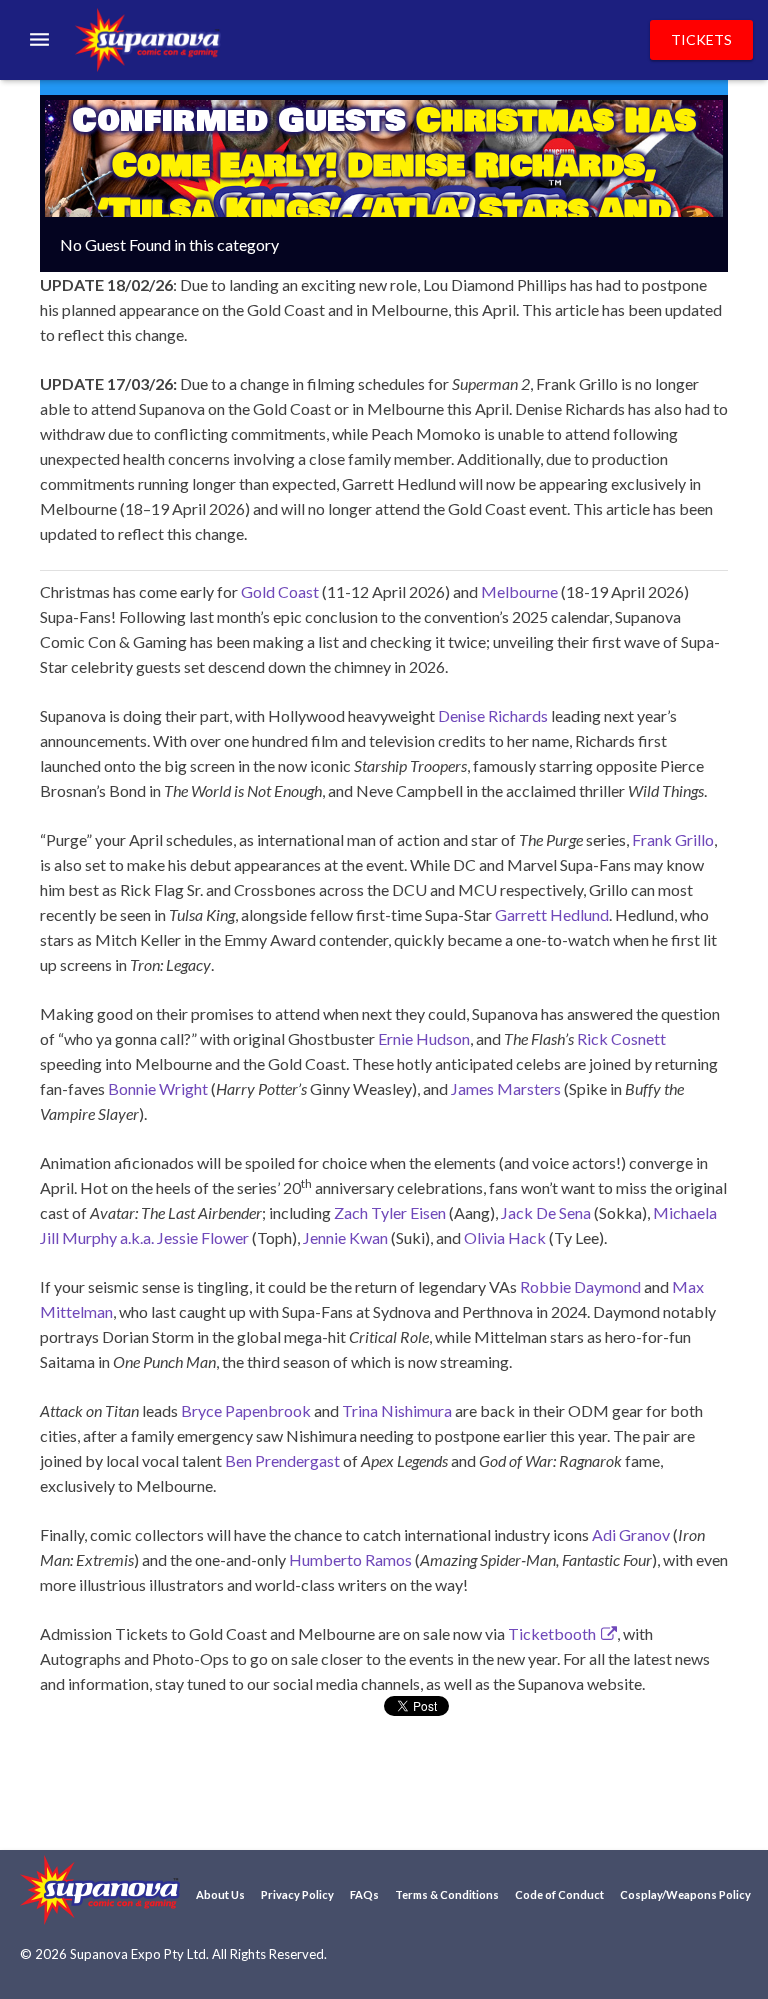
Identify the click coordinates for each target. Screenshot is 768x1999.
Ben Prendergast (282, 1460)
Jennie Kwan (345, 1237)
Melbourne (519, 591)
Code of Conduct (559, 1894)
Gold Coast (280, 591)
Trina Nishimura (397, 1410)
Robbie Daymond (580, 1286)
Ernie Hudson (424, 1038)
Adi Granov (631, 1534)
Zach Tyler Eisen (390, 1212)
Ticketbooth (552, 1633)
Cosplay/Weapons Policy (685, 1894)
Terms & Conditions (447, 1894)
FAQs (364, 1894)
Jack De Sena (546, 1212)
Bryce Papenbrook (246, 1410)
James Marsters (506, 1088)
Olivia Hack (505, 1237)
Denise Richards (493, 715)
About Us (220, 1894)
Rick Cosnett (621, 1038)
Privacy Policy (297, 1894)
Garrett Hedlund (552, 914)
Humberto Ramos (350, 1559)
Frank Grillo (673, 839)
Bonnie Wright (158, 1088)
